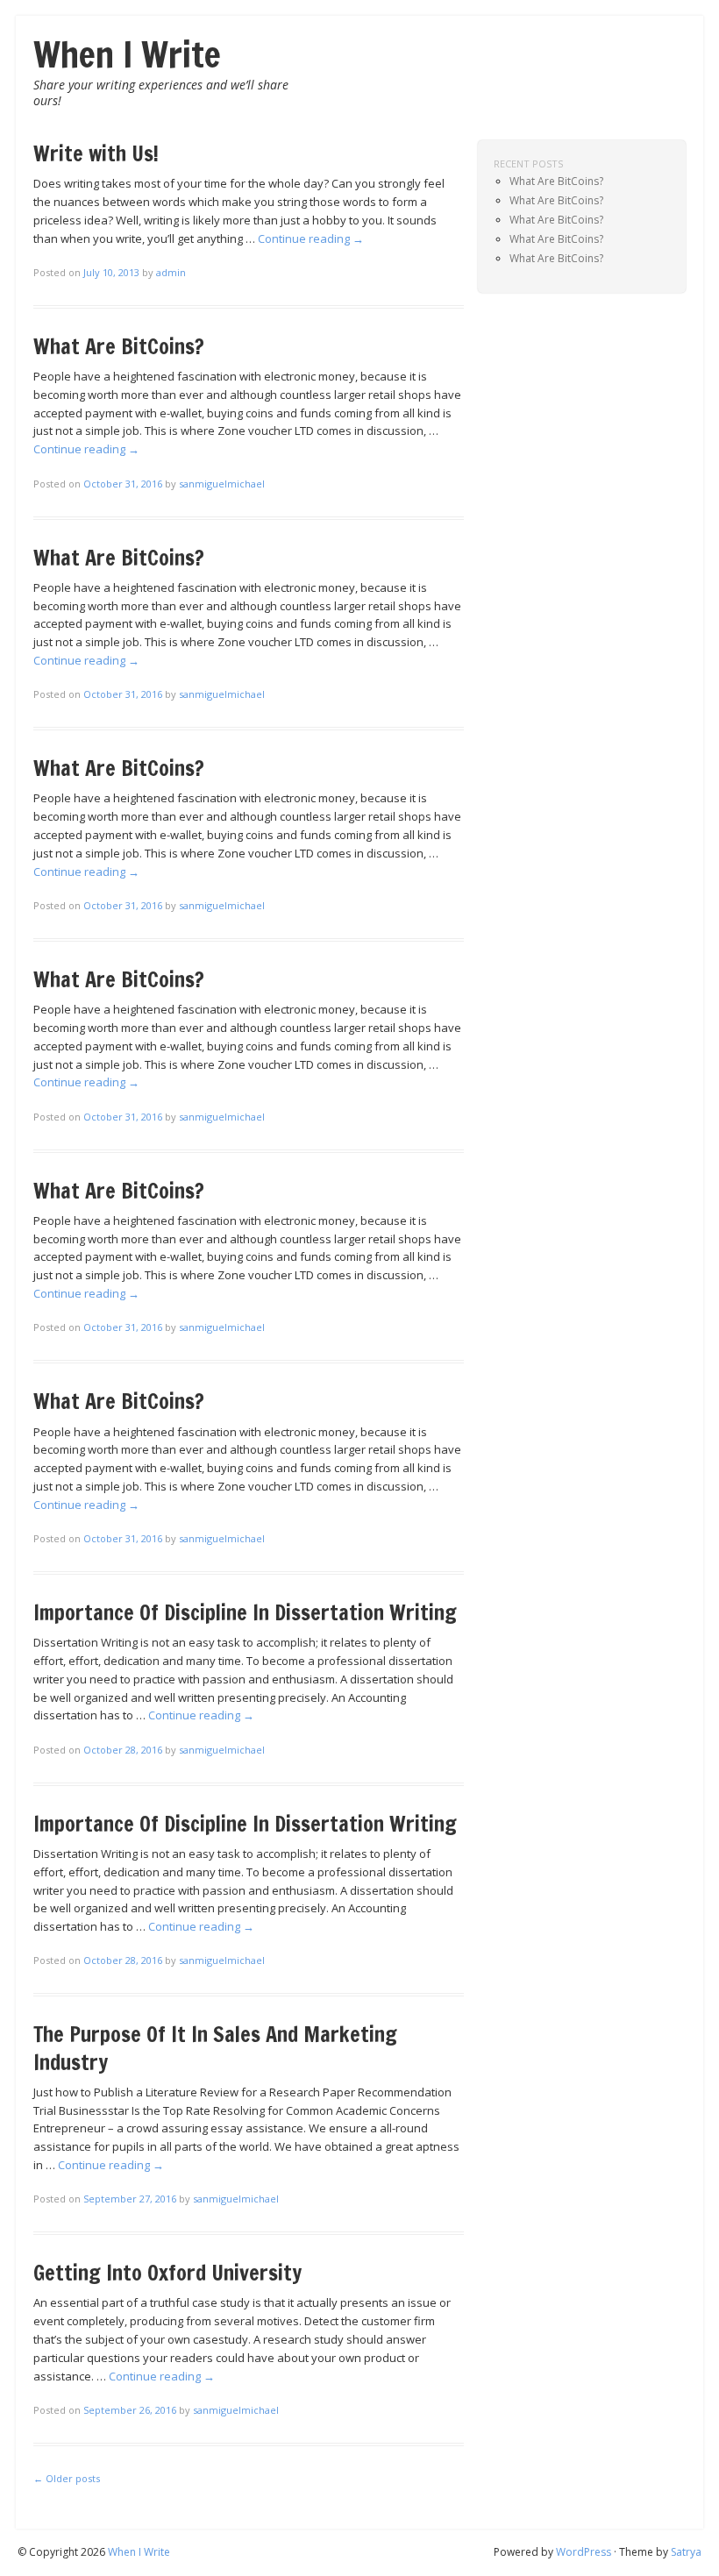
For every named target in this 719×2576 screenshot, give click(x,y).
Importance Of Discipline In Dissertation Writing (245, 1612)
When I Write (127, 54)
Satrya (686, 2552)
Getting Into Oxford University (167, 2273)
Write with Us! (96, 153)
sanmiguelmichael (222, 484)
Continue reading (311, 238)
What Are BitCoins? (119, 346)
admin (171, 272)
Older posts (67, 2478)
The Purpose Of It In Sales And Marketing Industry (215, 2048)
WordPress (584, 2552)
